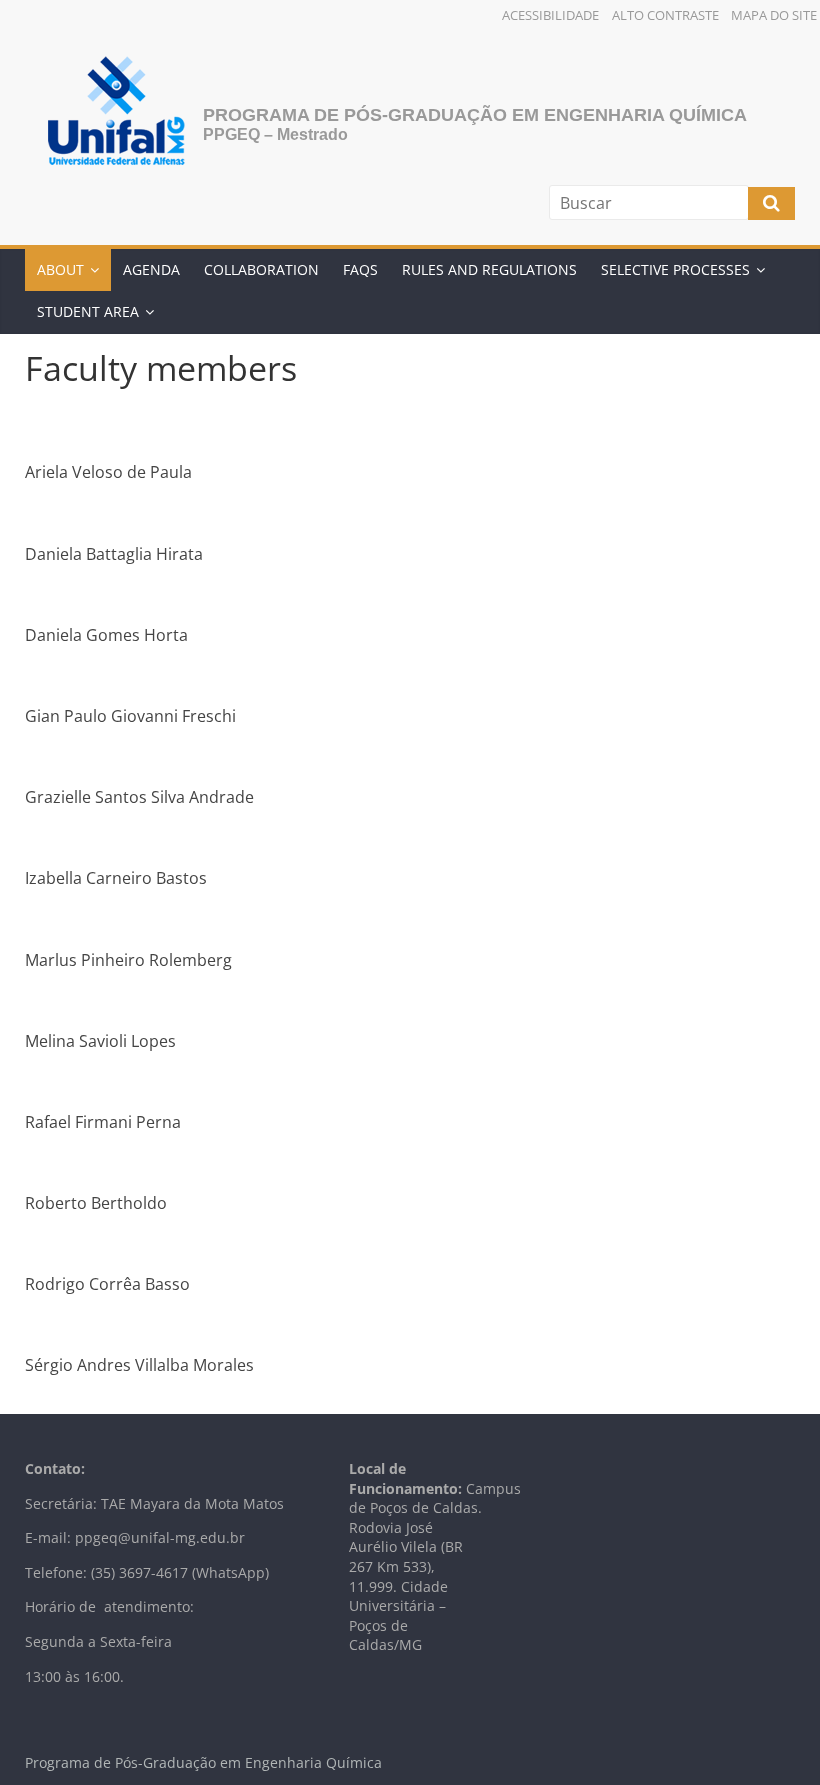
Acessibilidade (550, 15)
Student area (88, 311)
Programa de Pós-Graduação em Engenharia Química (475, 115)
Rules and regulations (489, 269)
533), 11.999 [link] (392, 1576)
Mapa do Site (774, 15)
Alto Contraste (665, 15)
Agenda (151, 269)
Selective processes (675, 269)
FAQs (360, 269)
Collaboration (261, 269)
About (60, 269)
